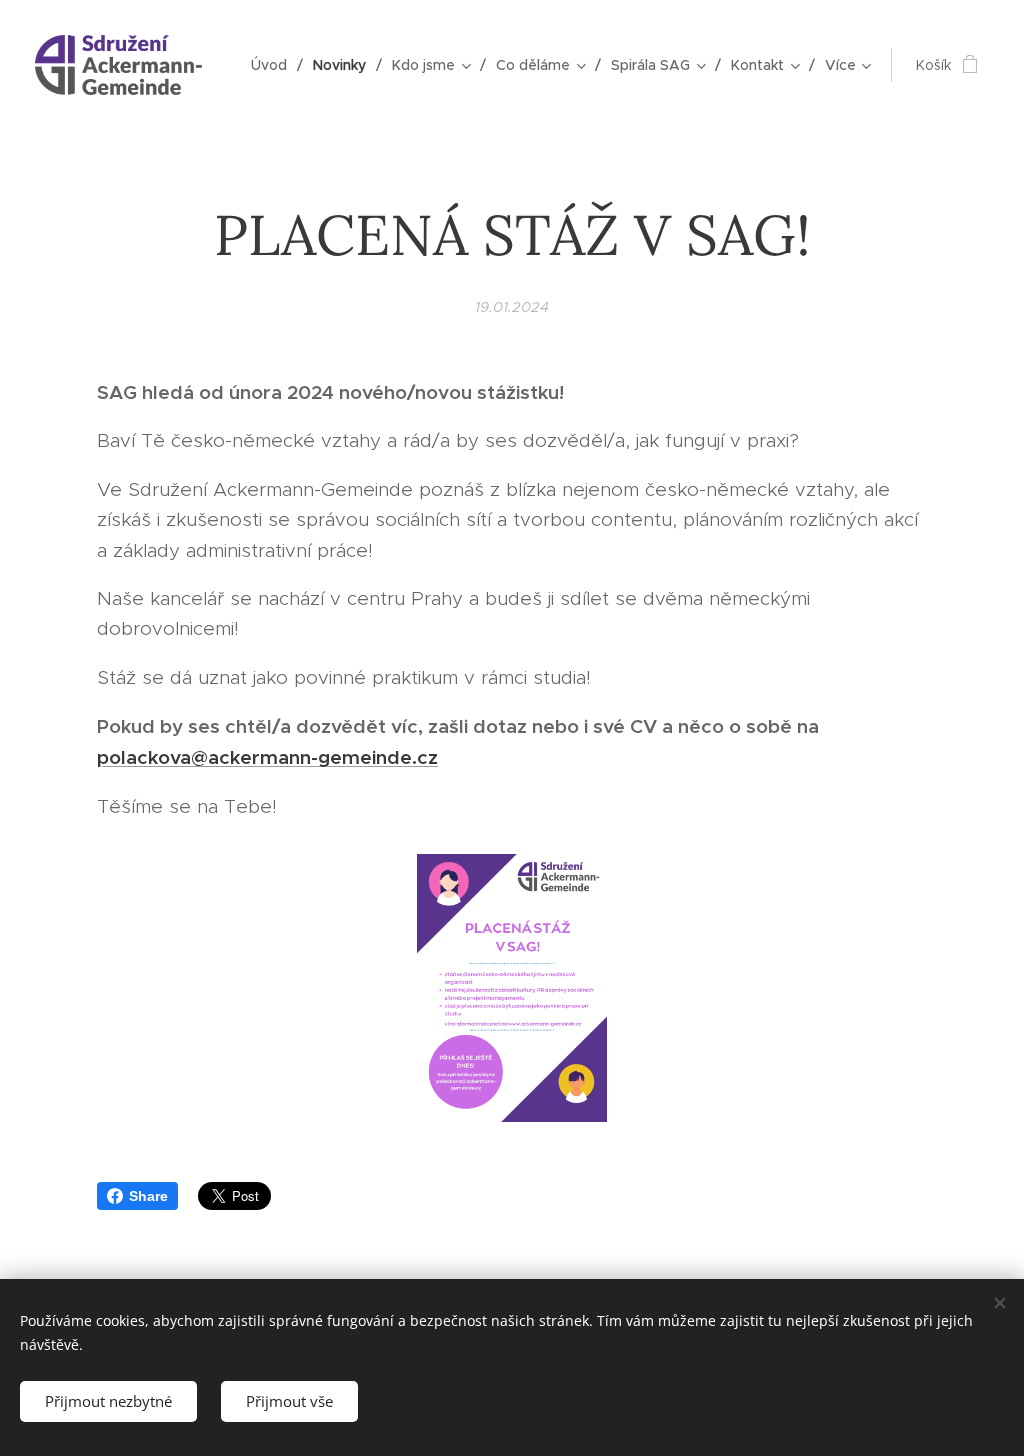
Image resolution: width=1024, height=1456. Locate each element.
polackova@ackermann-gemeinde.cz (267, 757)
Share (148, 1196)
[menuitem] (274, 65)
